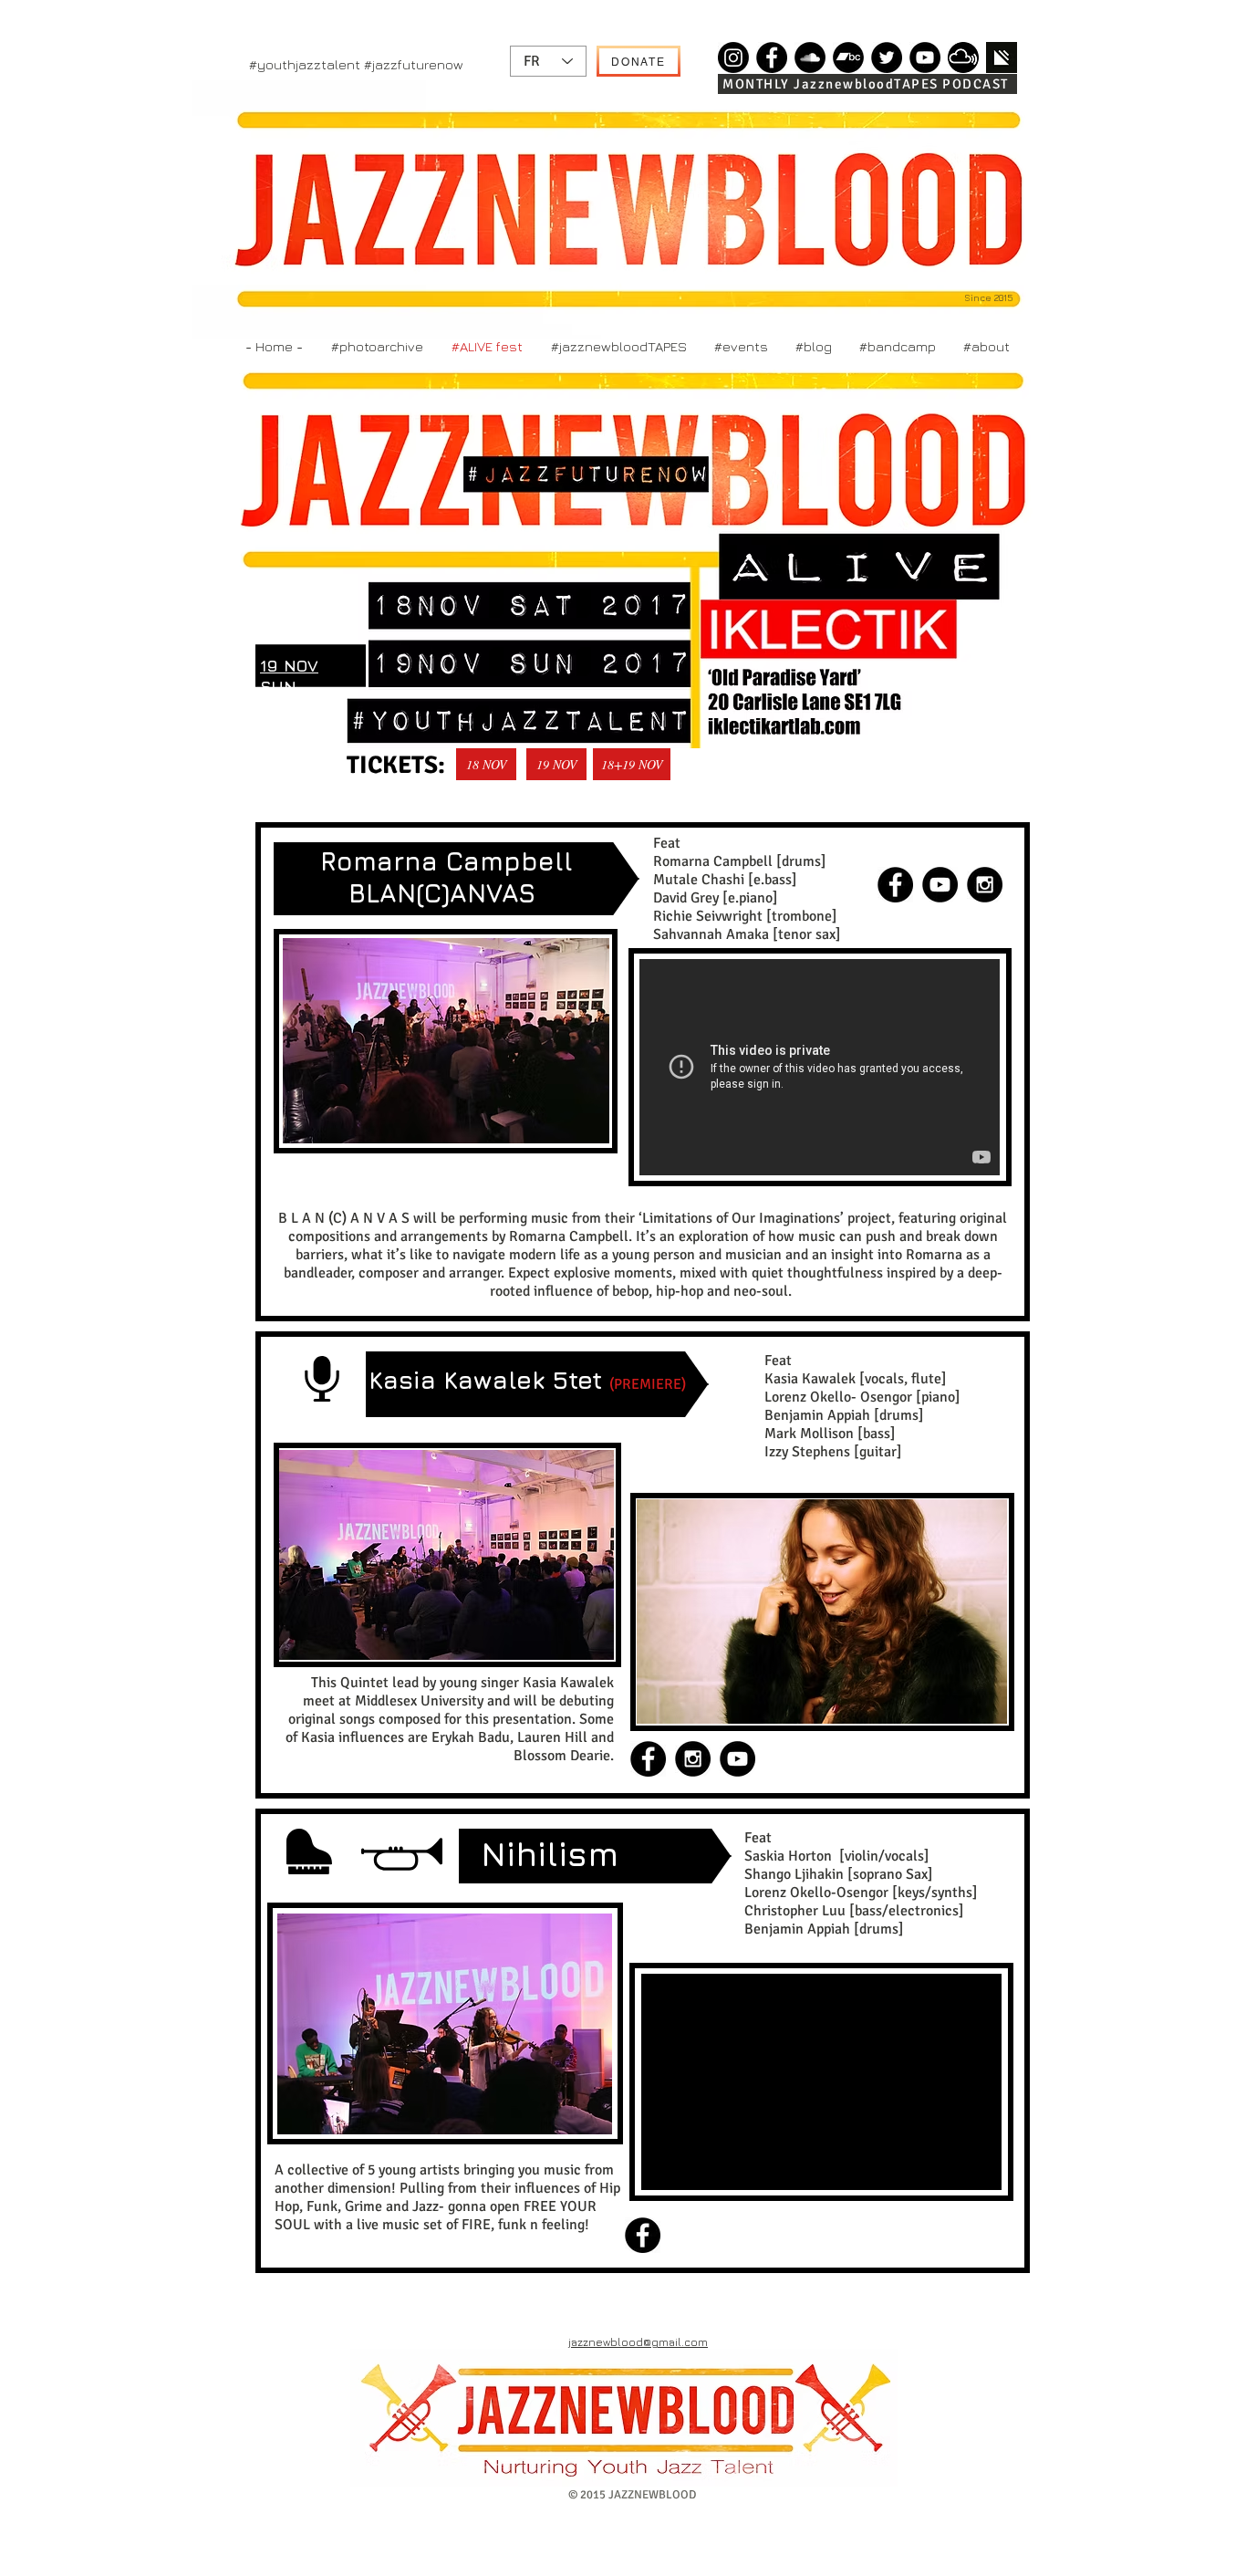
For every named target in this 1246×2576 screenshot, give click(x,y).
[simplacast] (1002, 57)
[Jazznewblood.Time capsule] (733, 57)
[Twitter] (887, 57)
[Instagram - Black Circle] (985, 885)
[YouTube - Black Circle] (940, 885)
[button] (446, 1041)
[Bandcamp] (848, 57)
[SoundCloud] (810, 57)
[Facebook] (772, 57)
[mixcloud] (963, 57)
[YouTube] (925, 57)
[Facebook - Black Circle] (895, 885)
